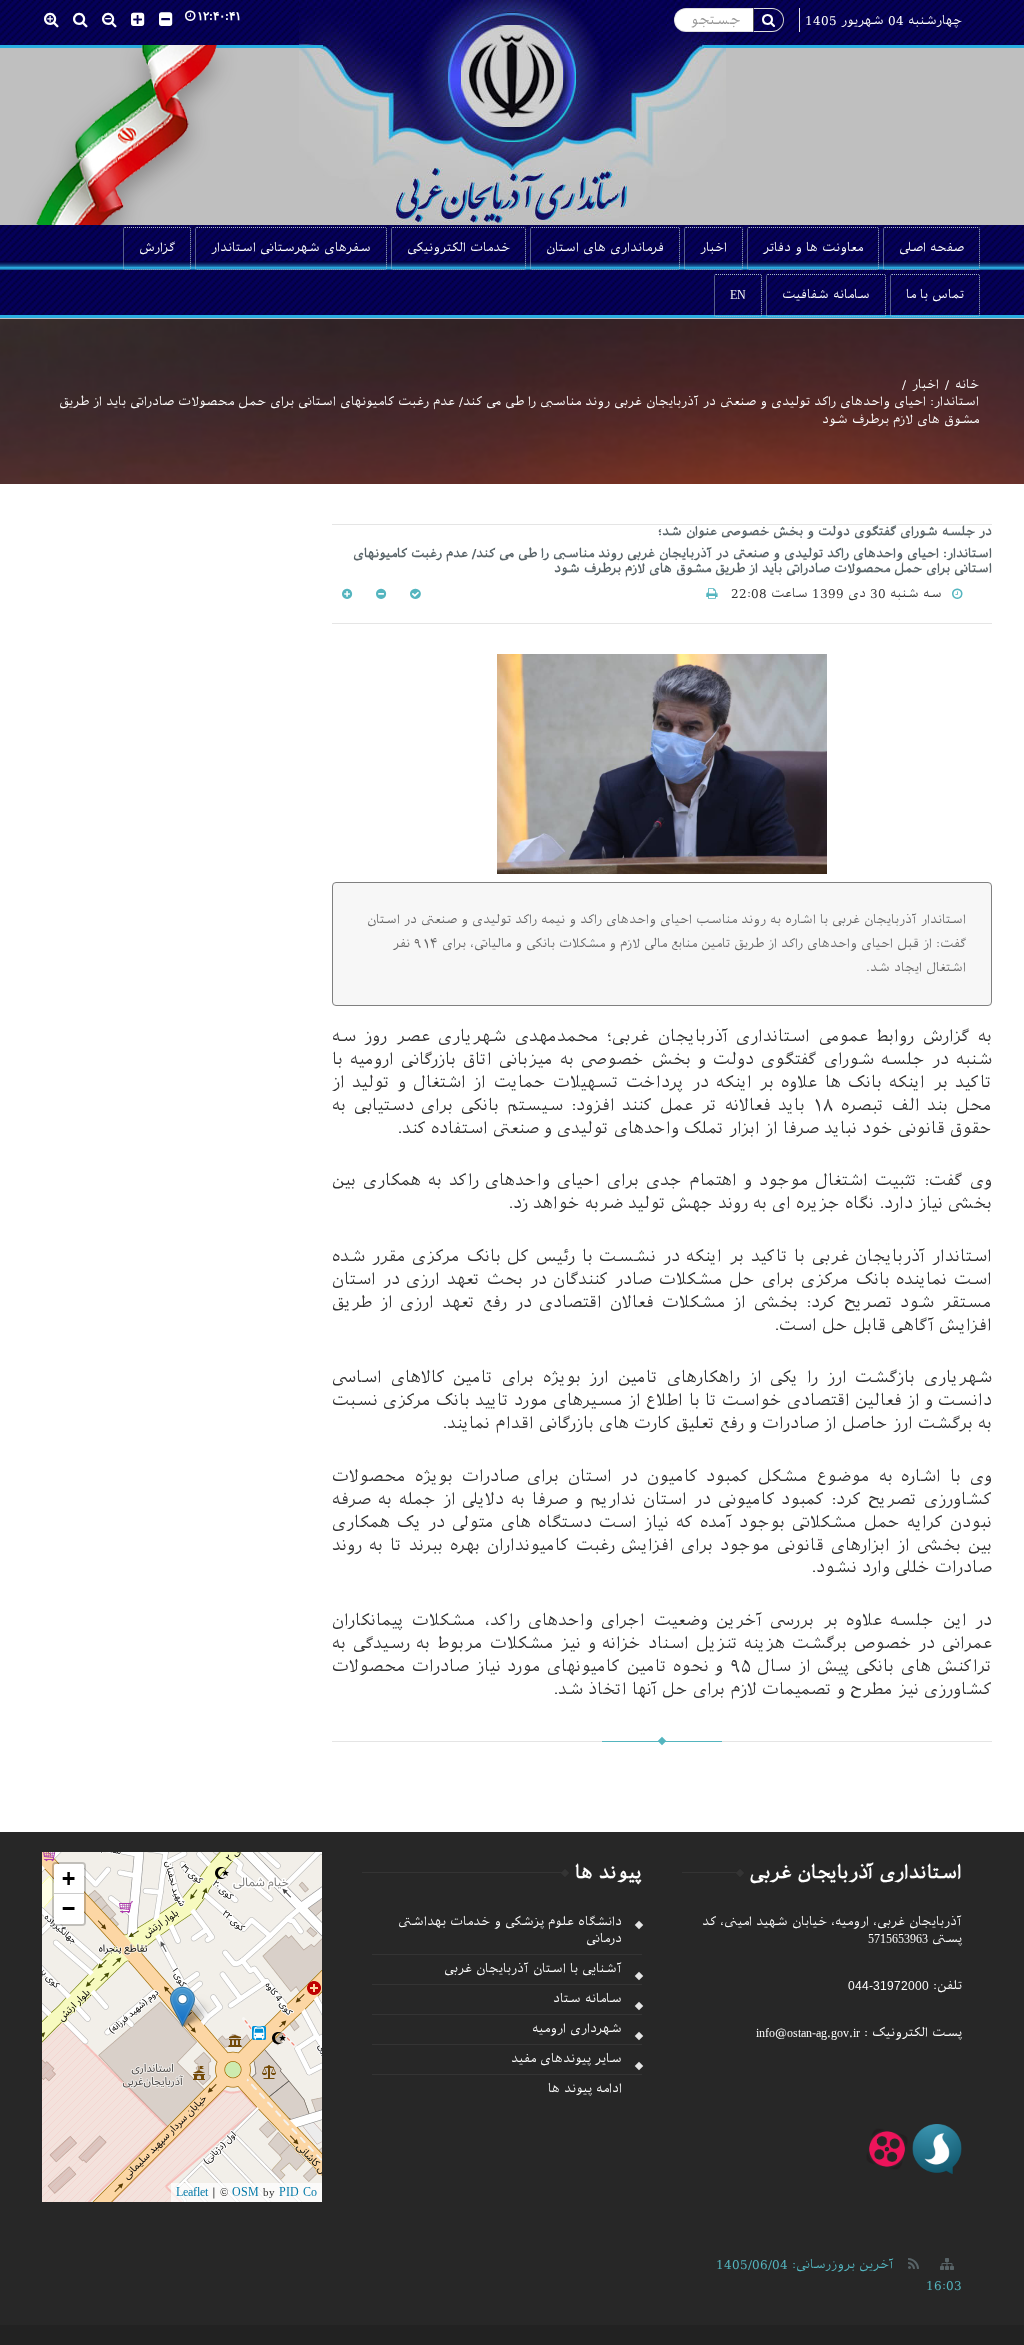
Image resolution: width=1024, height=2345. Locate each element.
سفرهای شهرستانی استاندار (291, 248)
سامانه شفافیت (826, 295)
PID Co (298, 2192)
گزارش (157, 248)
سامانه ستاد (587, 1999)
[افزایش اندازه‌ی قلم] (347, 594)
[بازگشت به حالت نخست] (413, 594)
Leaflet (192, 2192)
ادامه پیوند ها (585, 2089)
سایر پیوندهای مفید (566, 2059)
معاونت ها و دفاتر (813, 248)
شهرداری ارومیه (577, 2029)
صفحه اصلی (931, 248)
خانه (967, 385)
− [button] (68, 1908)
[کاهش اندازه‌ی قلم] (379, 594)
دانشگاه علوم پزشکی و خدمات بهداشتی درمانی (510, 1930)
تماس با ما (935, 295)
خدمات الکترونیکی (458, 248)
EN (738, 295)
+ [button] (68, 1878)
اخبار (713, 248)
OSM (245, 2192)
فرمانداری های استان (605, 248)
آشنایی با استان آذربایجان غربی (533, 1969)
